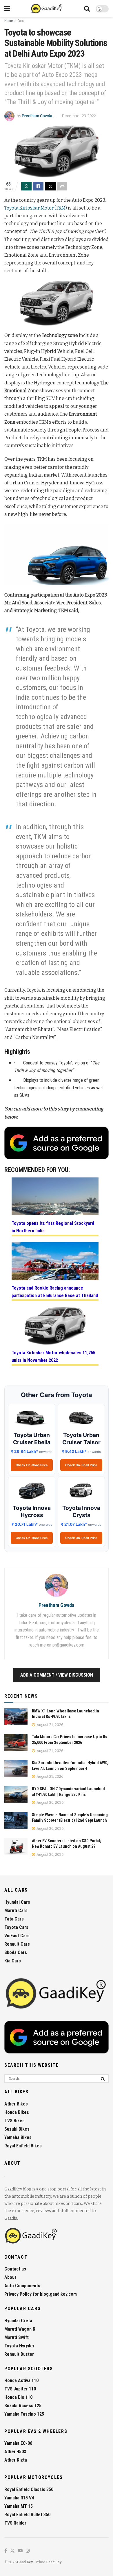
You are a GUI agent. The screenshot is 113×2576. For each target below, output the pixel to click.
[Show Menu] (7, 9)
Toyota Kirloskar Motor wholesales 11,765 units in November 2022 (53, 1356)
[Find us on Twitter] (12, 2551)
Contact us (15, 2269)
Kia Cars (13, 1961)
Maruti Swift (17, 2337)
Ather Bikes (16, 2104)
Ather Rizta (16, 2460)
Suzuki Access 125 (23, 2406)
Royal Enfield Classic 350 (29, 2489)
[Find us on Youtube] (20, 2551)
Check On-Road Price (32, 1465)
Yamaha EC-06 (18, 2443)
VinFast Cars (17, 1936)
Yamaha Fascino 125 (24, 2414)
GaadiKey (25, 2562)
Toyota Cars (16, 1927)
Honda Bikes (17, 2112)
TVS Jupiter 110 (20, 2389)
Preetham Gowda (37, 116)
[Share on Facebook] (38, 186)
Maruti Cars (16, 1911)
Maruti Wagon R (20, 2329)
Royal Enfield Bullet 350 (27, 2515)
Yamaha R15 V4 (19, 2498)
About (10, 2277)
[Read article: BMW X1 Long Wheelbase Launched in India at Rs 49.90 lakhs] (16, 1717)
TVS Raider (15, 2523)
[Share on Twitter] (50, 186)
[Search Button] (87, 9)
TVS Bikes (14, 2121)
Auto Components (22, 2286)
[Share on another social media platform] (62, 186)
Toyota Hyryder (19, 2346)
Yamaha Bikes (18, 2137)
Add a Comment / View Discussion (57, 1675)
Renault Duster (19, 2354)
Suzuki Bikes (17, 2129)
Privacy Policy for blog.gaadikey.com (41, 2294)
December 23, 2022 (79, 116)
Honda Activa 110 (21, 2380)
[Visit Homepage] (47, 9)
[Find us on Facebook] (6, 2551)
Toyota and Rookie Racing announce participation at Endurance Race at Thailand (55, 1292)
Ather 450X (15, 2452)
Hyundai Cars (17, 1902)
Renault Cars (17, 1944)
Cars (21, 21)
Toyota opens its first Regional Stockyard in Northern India (53, 1227)
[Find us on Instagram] (28, 2551)
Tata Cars (14, 1919)
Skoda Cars (16, 1952)
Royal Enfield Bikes (23, 2146)
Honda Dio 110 (18, 2397)
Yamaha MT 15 (19, 2506)
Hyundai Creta (18, 2321)
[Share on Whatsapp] (26, 186)
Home (9, 21)
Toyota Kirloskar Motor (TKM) (36, 208)
